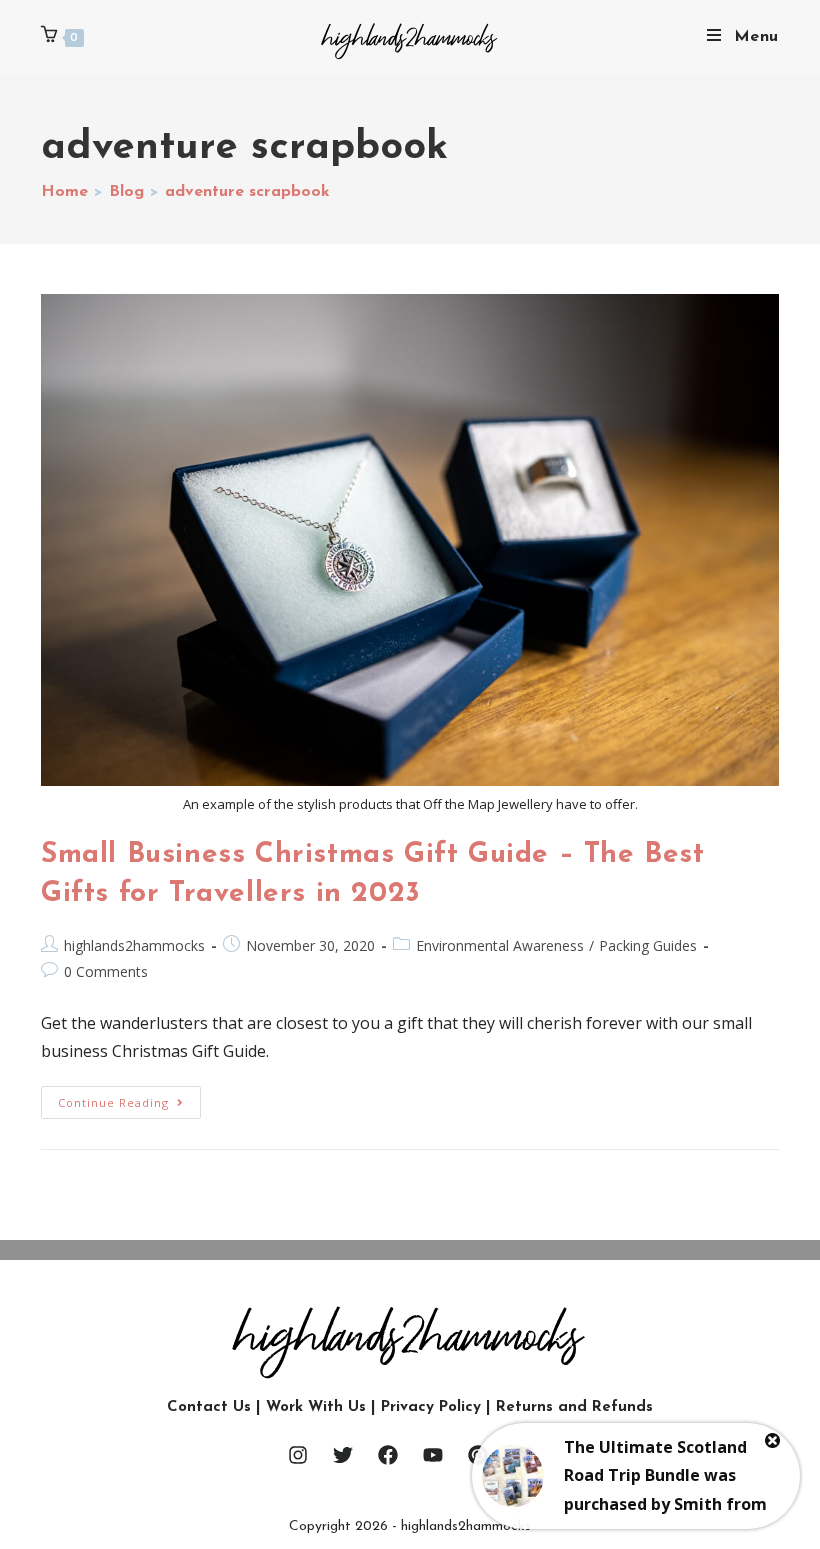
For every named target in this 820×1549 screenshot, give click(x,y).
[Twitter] (343, 1455)
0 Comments (106, 971)
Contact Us (209, 1407)
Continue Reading (129, 1098)
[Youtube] (433, 1455)
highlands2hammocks (134, 945)
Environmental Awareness (500, 945)
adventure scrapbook (247, 192)
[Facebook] (388, 1455)
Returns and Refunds (574, 1407)
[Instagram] (298, 1455)
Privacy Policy (431, 1407)
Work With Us (316, 1407)
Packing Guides (648, 945)
